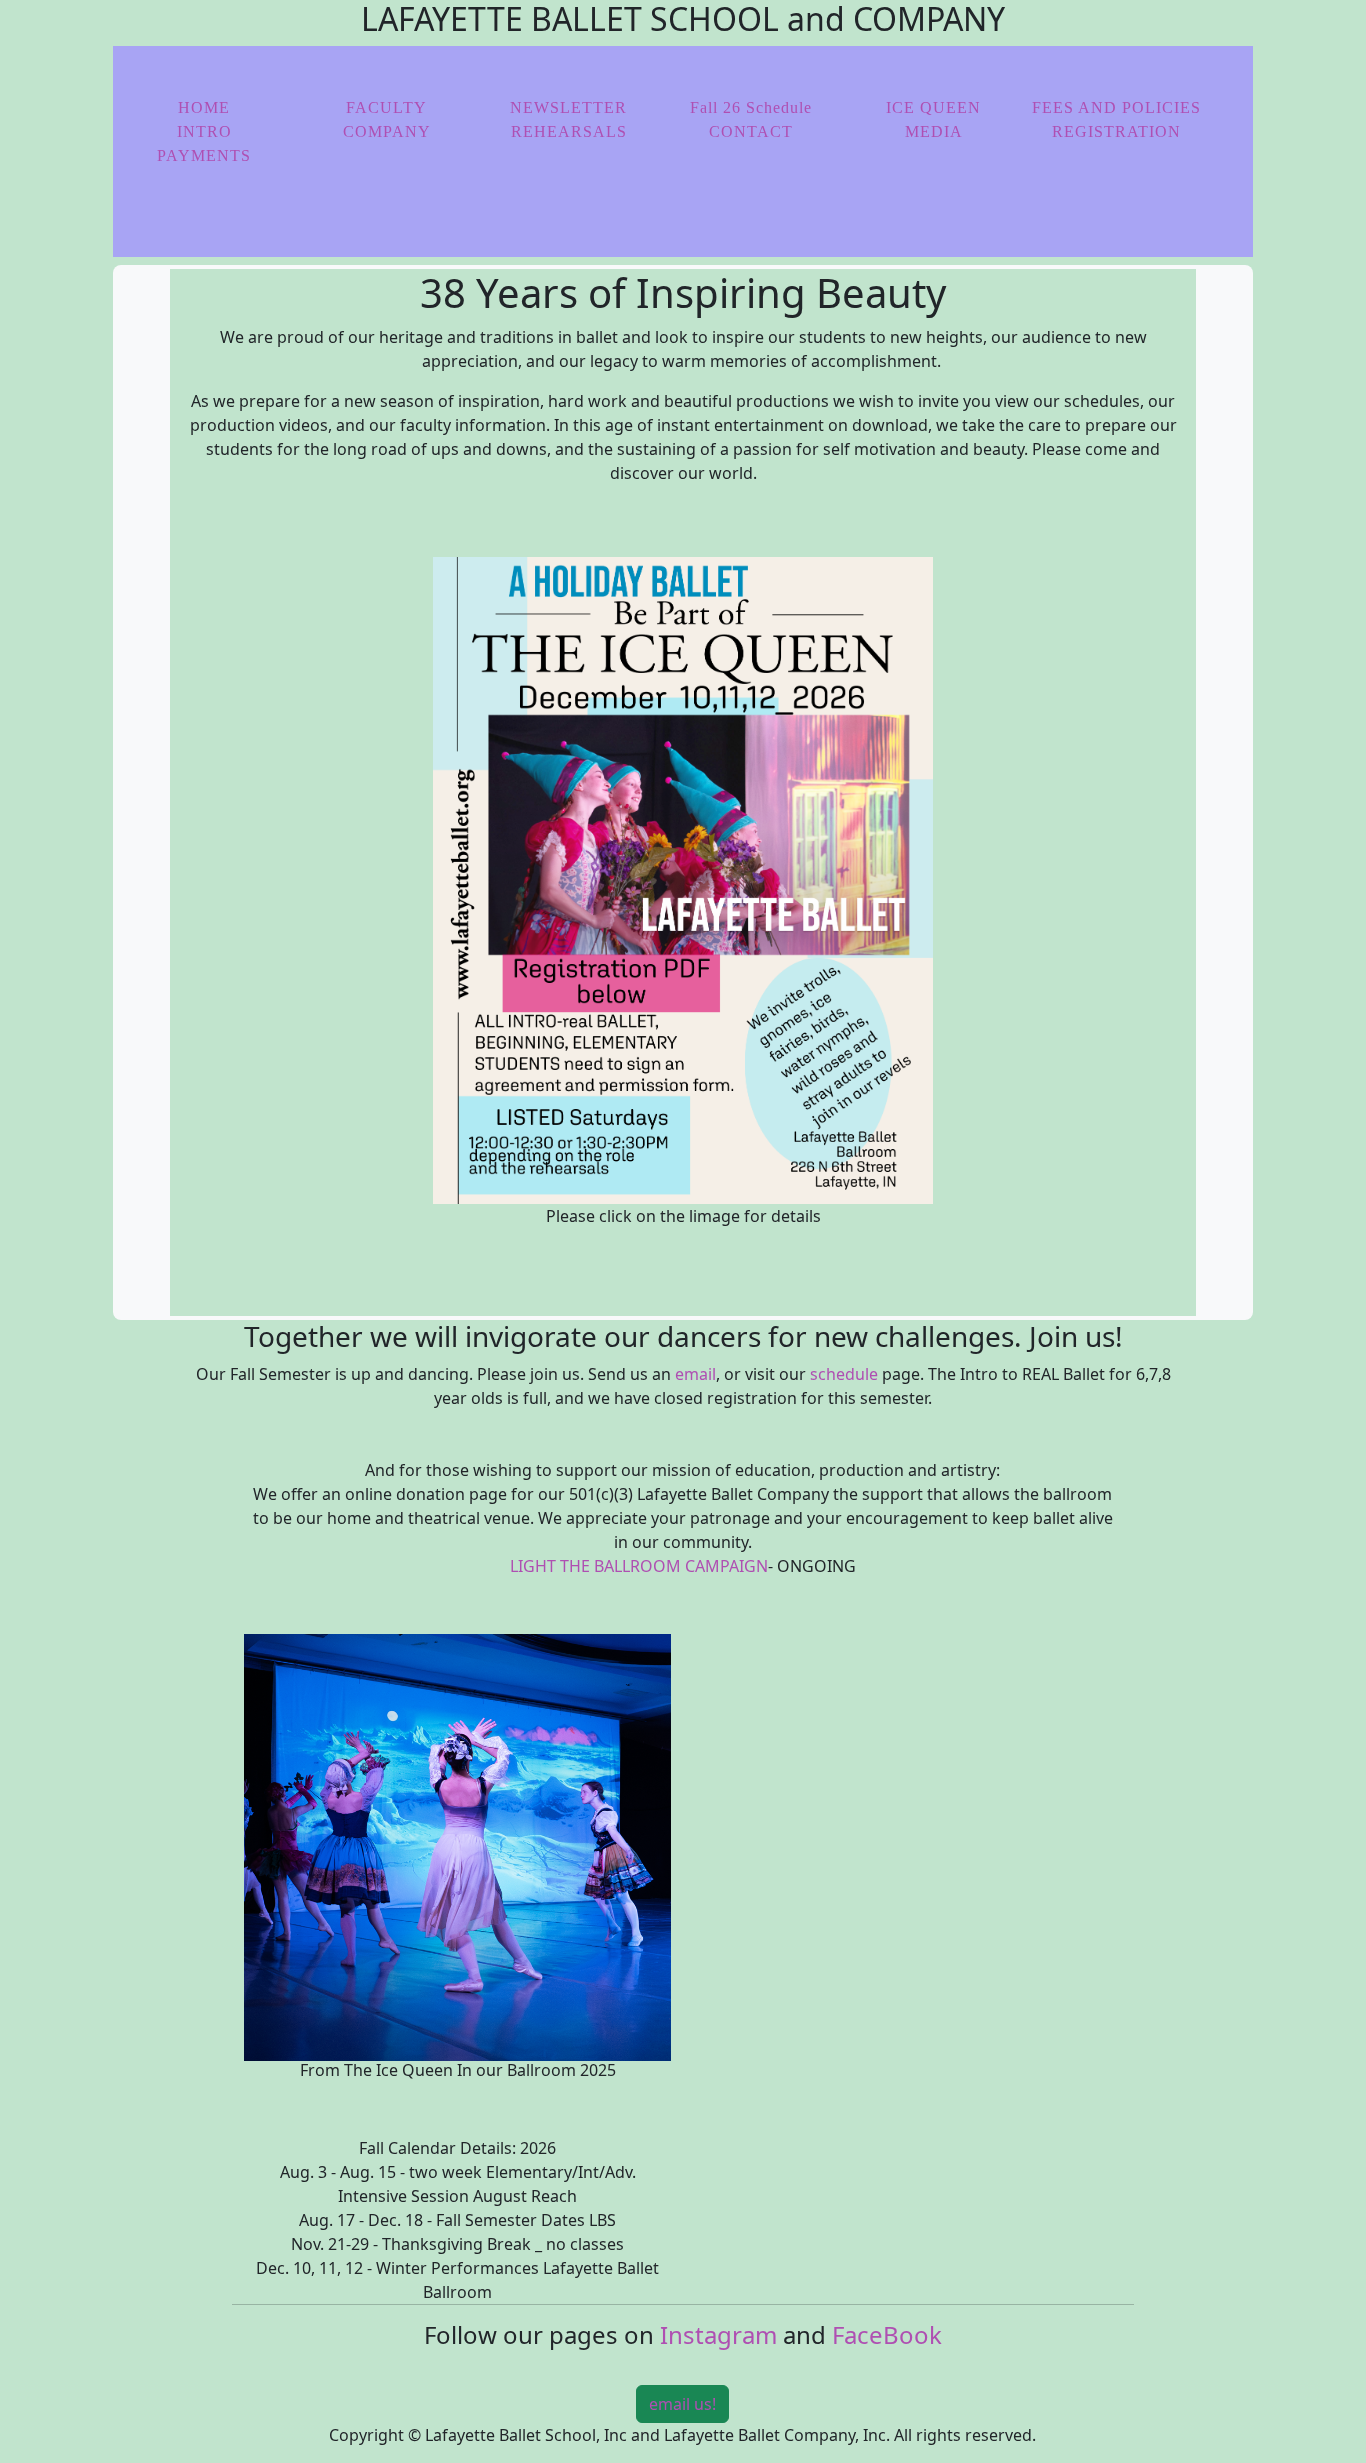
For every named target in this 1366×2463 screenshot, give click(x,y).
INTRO (204, 131)
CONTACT (751, 131)
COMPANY (387, 131)
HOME (204, 107)
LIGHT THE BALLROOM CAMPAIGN (639, 1566)
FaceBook (887, 2334)
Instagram (718, 2334)
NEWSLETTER (568, 107)
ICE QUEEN (933, 107)
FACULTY (386, 107)
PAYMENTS (204, 155)
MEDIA (934, 131)
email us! (682, 2404)
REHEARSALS (569, 131)
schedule (844, 1374)
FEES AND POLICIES (1116, 107)
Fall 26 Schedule (751, 107)
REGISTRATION (1116, 131)
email (695, 1374)
